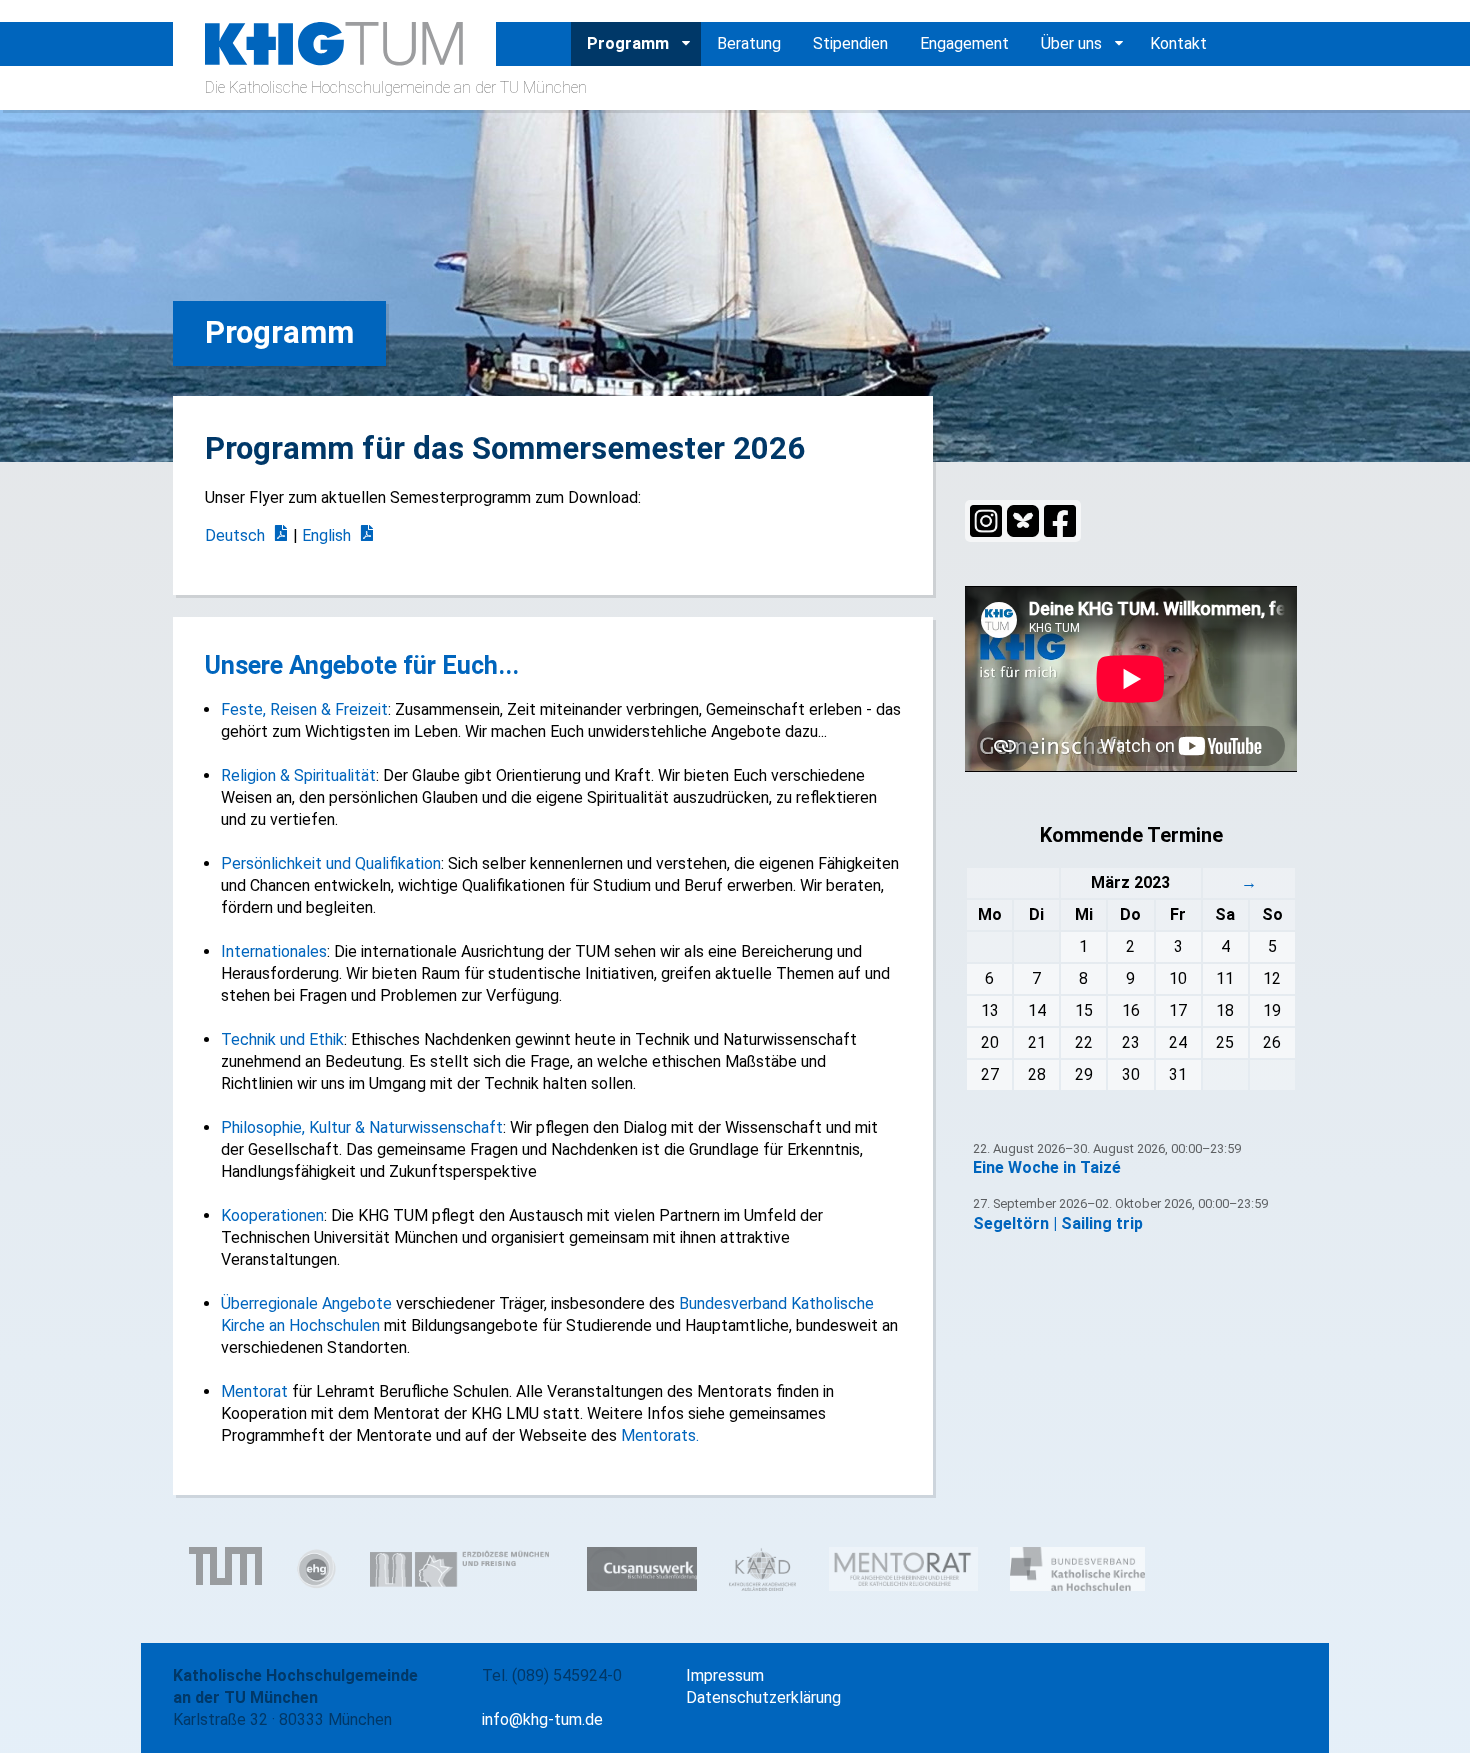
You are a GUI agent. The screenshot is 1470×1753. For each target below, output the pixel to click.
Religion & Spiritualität (298, 775)
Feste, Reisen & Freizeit (304, 709)
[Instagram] (986, 521)
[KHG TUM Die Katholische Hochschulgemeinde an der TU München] (334, 54)
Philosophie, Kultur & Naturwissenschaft (362, 1127)
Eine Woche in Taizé (1047, 1167)
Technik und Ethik (282, 1039)
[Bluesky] (1023, 521)
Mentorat (254, 1391)
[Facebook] (1060, 521)
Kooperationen (272, 1215)
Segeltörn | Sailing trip (1058, 1223)
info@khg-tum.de (542, 1719)
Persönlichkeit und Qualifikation (331, 863)
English (326, 535)
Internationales (274, 951)
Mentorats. (660, 1435)
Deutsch (235, 535)
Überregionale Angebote (306, 1303)
